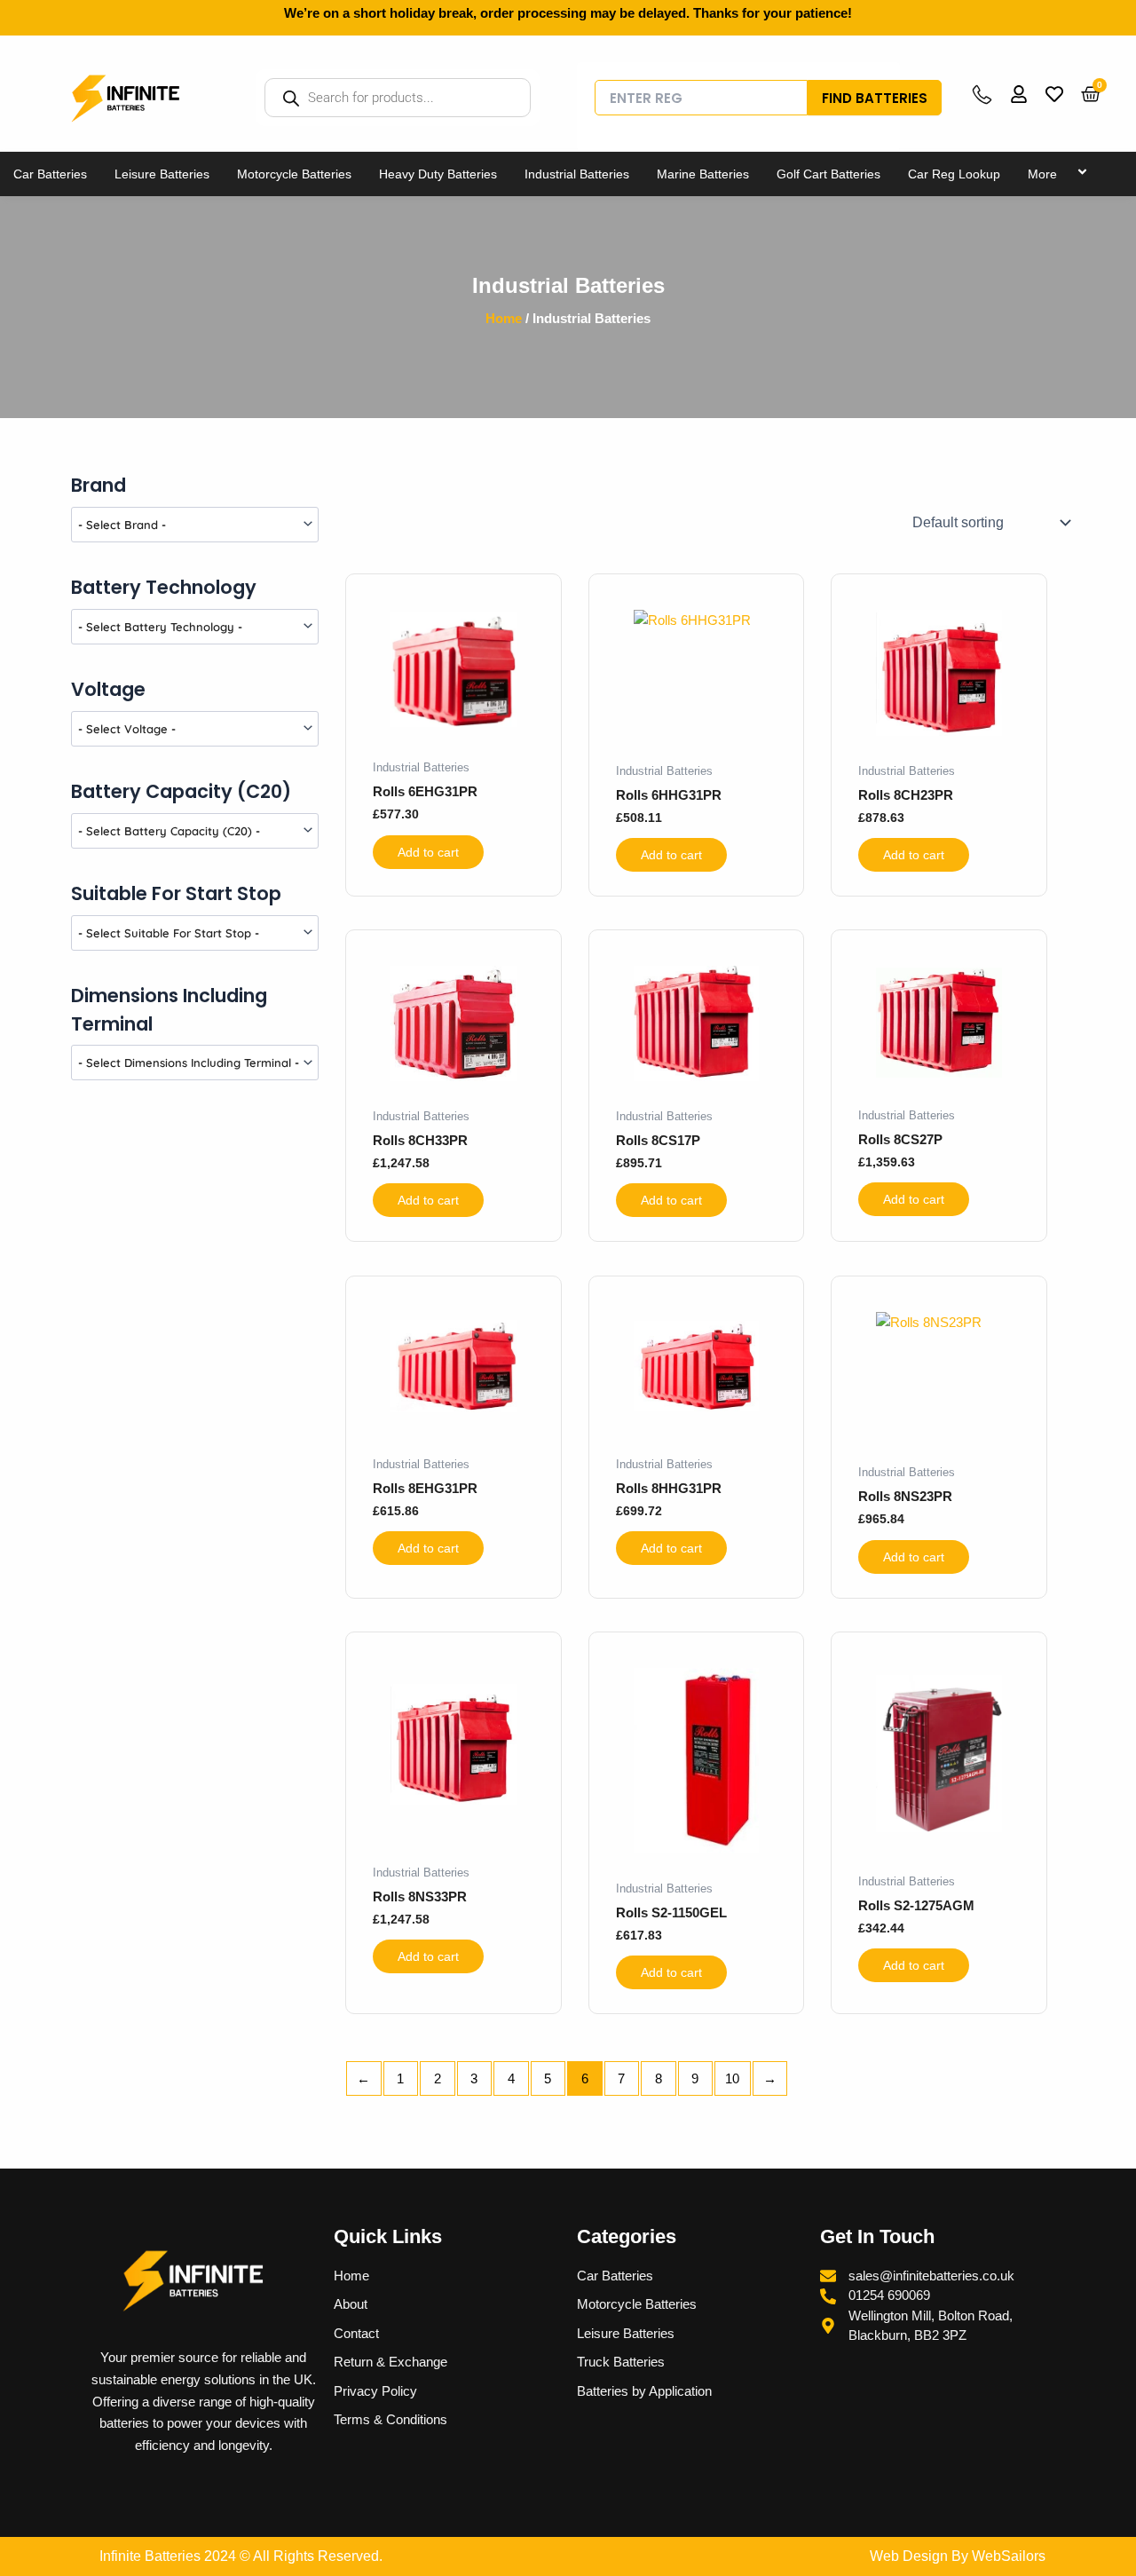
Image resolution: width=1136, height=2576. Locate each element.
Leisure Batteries (162, 174)
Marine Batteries (703, 174)
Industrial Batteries (577, 174)
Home (504, 318)
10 (732, 2078)
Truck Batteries (621, 2362)
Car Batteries (50, 174)
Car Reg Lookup (954, 174)
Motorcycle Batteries (294, 174)
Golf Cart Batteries (828, 174)
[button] (1064, 174)
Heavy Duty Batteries (438, 174)
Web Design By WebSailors (958, 2556)
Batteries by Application (644, 2391)
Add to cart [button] (428, 852)
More (1042, 174)
